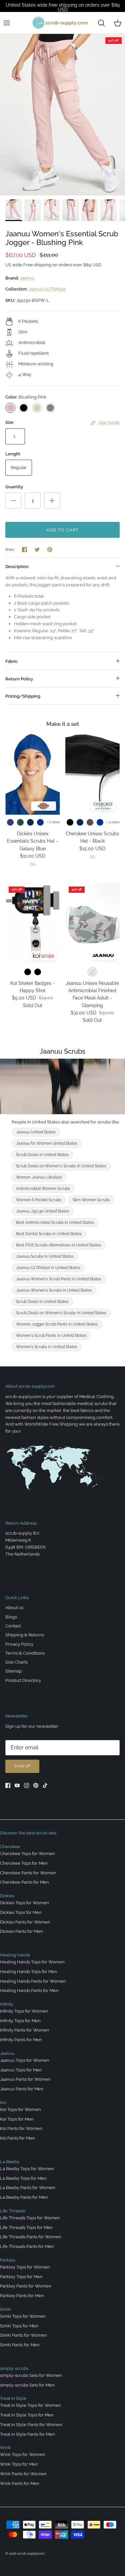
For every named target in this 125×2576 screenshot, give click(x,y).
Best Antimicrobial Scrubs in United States (55, 1223)
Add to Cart (62, 530)
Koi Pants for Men (17, 2138)
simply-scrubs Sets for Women (31, 2375)
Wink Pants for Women (23, 2474)
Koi (3, 2103)
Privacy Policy (19, 1644)
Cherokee (10, 1847)
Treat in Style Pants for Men (27, 2434)
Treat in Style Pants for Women (31, 2425)
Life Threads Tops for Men (26, 2227)
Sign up (22, 1766)
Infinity (7, 2004)
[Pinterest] (36, 1785)
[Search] (101, 23)
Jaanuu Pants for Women (25, 2079)
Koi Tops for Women (20, 2109)
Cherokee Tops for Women (27, 1854)
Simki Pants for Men (20, 2345)
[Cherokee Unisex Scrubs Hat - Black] (93, 774)
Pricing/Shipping (23, 696)
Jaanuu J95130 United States (43, 1211)
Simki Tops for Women (23, 2316)
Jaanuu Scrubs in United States (45, 1256)
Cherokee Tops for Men (24, 1863)
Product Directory (23, 1680)
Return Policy (19, 679)
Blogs (11, 1617)
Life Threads (13, 2211)
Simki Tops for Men (19, 2326)
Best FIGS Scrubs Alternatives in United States (58, 1245)
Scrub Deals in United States (42, 1155)
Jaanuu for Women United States (47, 1143)
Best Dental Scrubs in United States (49, 1234)
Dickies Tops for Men (21, 1912)
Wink (5, 2448)
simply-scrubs (14, 2368)
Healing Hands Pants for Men (29, 1991)
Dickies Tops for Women (24, 1903)
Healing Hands (15, 1955)
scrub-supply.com (31, 2554)
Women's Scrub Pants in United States (51, 1336)
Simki (5, 2309)
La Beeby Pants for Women (28, 2188)
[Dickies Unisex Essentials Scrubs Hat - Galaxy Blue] (33, 774)
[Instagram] (26, 1785)
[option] (62, 115)
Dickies (7, 1896)
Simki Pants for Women (23, 2335)
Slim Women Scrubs (91, 1200)
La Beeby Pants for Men (24, 2197)
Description (17, 567)
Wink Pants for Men (20, 2483)
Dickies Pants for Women (25, 1922)
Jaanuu (27, 278)
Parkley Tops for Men (21, 2277)
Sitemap (14, 1671)
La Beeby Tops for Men (23, 2178)
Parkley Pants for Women (26, 2286)
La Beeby (10, 2162)
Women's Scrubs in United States (47, 1347)
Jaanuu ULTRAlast (47, 289)
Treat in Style (13, 2398)
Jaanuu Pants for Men (22, 2089)
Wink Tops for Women (23, 2455)
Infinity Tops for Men (20, 2021)
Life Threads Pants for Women (31, 2237)
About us (14, 1608)
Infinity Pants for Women (25, 2030)
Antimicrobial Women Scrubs (43, 1189)
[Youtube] (17, 1785)
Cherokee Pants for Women (28, 1873)
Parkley (8, 2260)
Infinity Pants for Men (21, 2040)
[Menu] (7, 23)
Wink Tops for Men (19, 2464)
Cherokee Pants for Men (24, 1882)
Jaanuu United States (36, 1132)
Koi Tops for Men (17, 2119)
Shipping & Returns (25, 1635)
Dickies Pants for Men (21, 1931)
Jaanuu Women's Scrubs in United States (54, 1290)
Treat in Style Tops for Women (30, 2405)
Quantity (14, 487)
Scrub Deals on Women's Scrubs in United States (61, 1166)
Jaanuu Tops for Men (21, 2070)
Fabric (11, 661)
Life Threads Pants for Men (27, 2246)
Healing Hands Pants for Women (33, 1981)
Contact (13, 1626)
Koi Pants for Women (21, 2128)
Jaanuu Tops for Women (25, 2060)
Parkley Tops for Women (25, 2267)
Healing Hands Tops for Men (29, 1972)
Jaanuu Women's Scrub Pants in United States (59, 1279)
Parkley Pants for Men (22, 2296)
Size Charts (16, 1662)
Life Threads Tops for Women (30, 2218)
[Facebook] (8, 1785)
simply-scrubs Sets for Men (27, 2385)
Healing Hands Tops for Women (32, 1962)
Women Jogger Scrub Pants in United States (57, 1324)
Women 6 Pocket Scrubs (39, 1200)
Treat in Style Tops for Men (27, 2415)
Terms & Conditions (25, 1653)
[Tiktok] (45, 1785)
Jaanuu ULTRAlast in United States (48, 1268)
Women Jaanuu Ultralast (39, 1177)
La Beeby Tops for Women (27, 2169)
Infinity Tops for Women (24, 2011)
